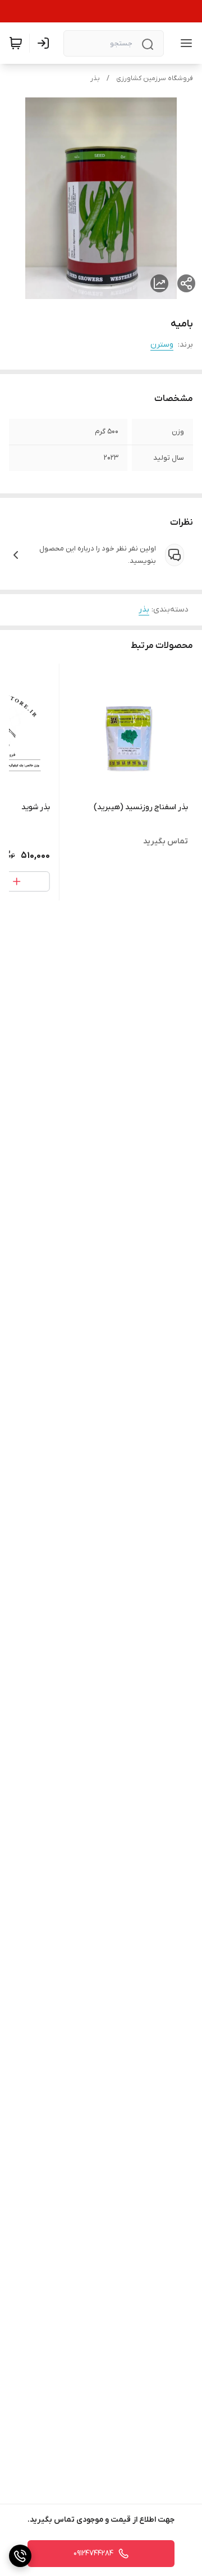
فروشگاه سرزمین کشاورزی (155, 78)
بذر (95, 78)
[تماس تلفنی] (20, 2556)
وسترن (162, 345)
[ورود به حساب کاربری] (45, 43)
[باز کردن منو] (184, 43)
